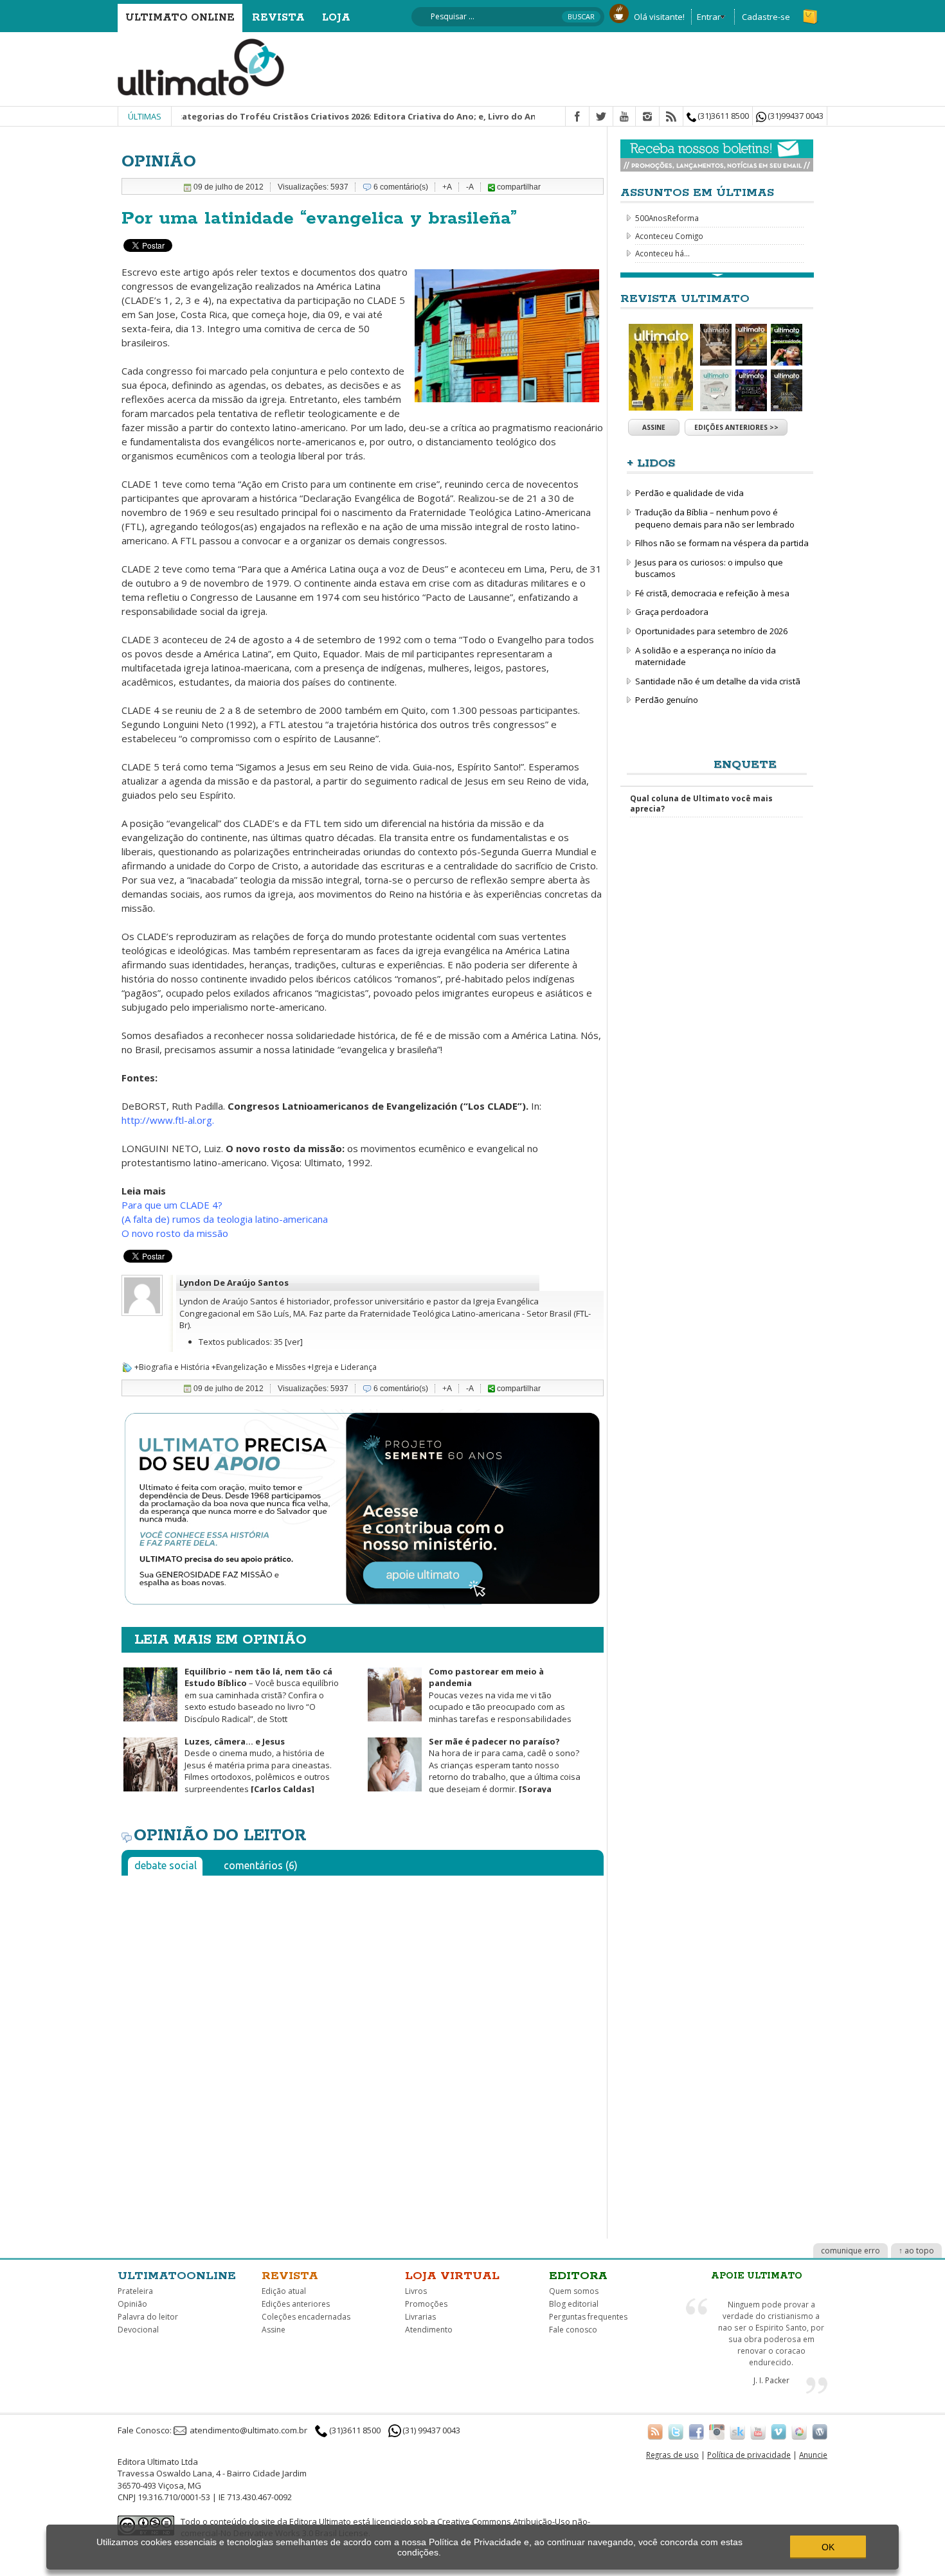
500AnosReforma (667, 218)
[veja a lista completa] (717, 275)
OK (828, 2547)
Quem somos (574, 2291)
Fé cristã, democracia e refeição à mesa (712, 593)
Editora (578, 2276)
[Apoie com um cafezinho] (619, 12)
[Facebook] (577, 117)
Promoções (426, 2304)
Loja (336, 18)
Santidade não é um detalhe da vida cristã (718, 681)
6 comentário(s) (401, 187)
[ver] (294, 1342)
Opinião (132, 2304)
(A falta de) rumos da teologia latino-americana (225, 1219)
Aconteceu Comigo (669, 236)
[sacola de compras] (811, 11)
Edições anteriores (296, 2304)
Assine (654, 427)
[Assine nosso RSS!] (655, 2431)
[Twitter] (601, 117)
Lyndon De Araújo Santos (234, 1283)
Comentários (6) (261, 1865)
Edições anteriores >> (736, 427)
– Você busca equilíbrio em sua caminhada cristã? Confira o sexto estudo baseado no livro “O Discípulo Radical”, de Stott (262, 1695)
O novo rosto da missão (175, 1233)
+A (447, 187)
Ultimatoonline (177, 2276)
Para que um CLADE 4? (172, 1205)
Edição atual (284, 2291)
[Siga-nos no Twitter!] (676, 2431)
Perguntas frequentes (588, 2317)
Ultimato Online (180, 18)
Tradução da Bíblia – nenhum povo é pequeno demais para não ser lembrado (715, 518)
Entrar (709, 17)
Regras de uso (672, 2455)
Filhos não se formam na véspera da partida (722, 543)
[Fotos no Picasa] (799, 2431)
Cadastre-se (766, 17)
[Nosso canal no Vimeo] (779, 2431)
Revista (278, 18)
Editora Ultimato (320, 2521)
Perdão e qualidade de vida (689, 493)
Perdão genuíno (667, 700)
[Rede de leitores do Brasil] (737, 2431)
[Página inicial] (201, 66)
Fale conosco (573, 2330)
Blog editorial (574, 2304)
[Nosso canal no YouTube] (758, 2431)
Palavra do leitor (148, 2317)
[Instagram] (647, 117)
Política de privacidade (749, 2455)
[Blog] (820, 2431)
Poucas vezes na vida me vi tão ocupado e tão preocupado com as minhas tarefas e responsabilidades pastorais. (469, 1701)
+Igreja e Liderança (342, 1367)
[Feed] (671, 117)
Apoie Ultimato (757, 2276)
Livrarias (420, 2317)
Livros (416, 2291)
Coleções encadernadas (306, 2317)
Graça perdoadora (672, 612)
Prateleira (135, 2291)
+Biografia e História (172, 1367)
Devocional (138, 2330)
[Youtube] (624, 117)
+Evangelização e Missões (258, 1367)
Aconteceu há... (662, 253)
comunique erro (851, 2251)
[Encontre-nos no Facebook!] (696, 2431)
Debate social (166, 1865)
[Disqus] (363, 2046)
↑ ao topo (916, 2251)
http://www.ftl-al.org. (168, 1120)
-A (470, 187)
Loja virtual (452, 2276)
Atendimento (429, 2330)
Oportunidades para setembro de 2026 (711, 631)
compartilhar (518, 187)
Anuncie (813, 2455)
